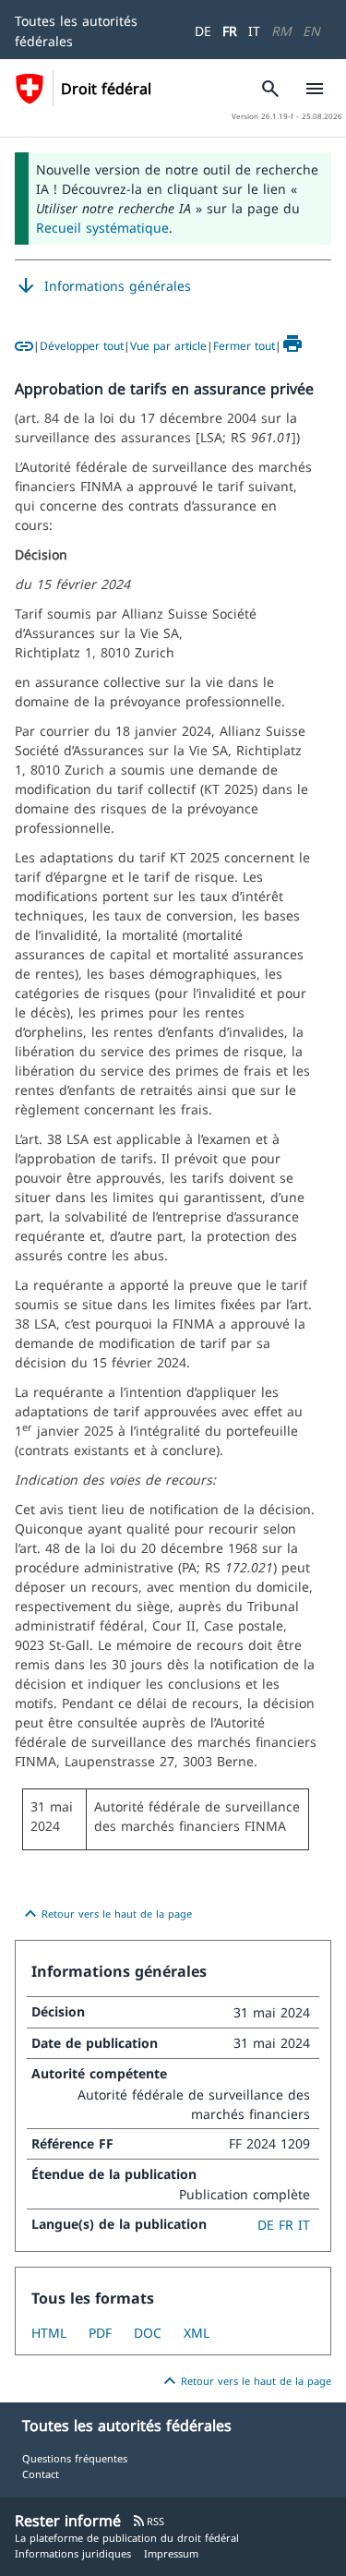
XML (197, 2333)
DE (203, 31)
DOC (148, 2333)
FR (230, 31)
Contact (41, 2474)
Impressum (171, 2553)
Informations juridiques (73, 2553)
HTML (49, 2333)
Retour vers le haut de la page (106, 1914)
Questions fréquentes (75, 2458)
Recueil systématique (102, 228)
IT (254, 31)
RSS (148, 2521)
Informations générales (103, 286)
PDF (100, 2333)
